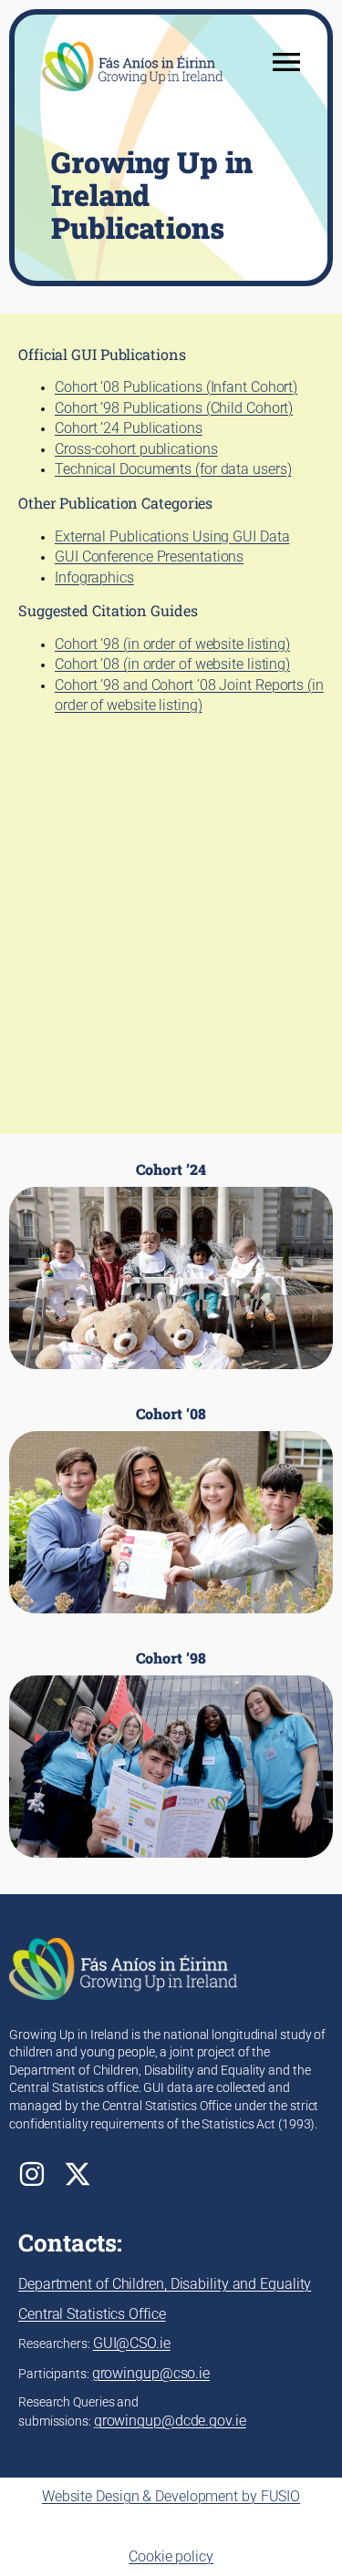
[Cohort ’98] (171, 1754)
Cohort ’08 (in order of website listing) (172, 664)
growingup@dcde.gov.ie (170, 2421)
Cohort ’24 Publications (129, 428)
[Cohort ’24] (171, 1265)
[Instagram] (32, 2174)
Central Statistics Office (92, 2314)
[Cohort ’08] (171, 1510)
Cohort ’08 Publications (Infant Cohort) (176, 387)
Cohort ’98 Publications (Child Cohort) (174, 408)
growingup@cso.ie (151, 2373)
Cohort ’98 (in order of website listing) (172, 644)
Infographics (94, 577)
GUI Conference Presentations (149, 556)
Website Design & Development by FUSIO (171, 2496)
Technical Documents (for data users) (173, 469)
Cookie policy (171, 2556)
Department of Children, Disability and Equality (165, 2284)
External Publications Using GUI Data (172, 536)
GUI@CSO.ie (132, 2343)
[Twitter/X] (78, 2174)
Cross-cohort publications (136, 449)
